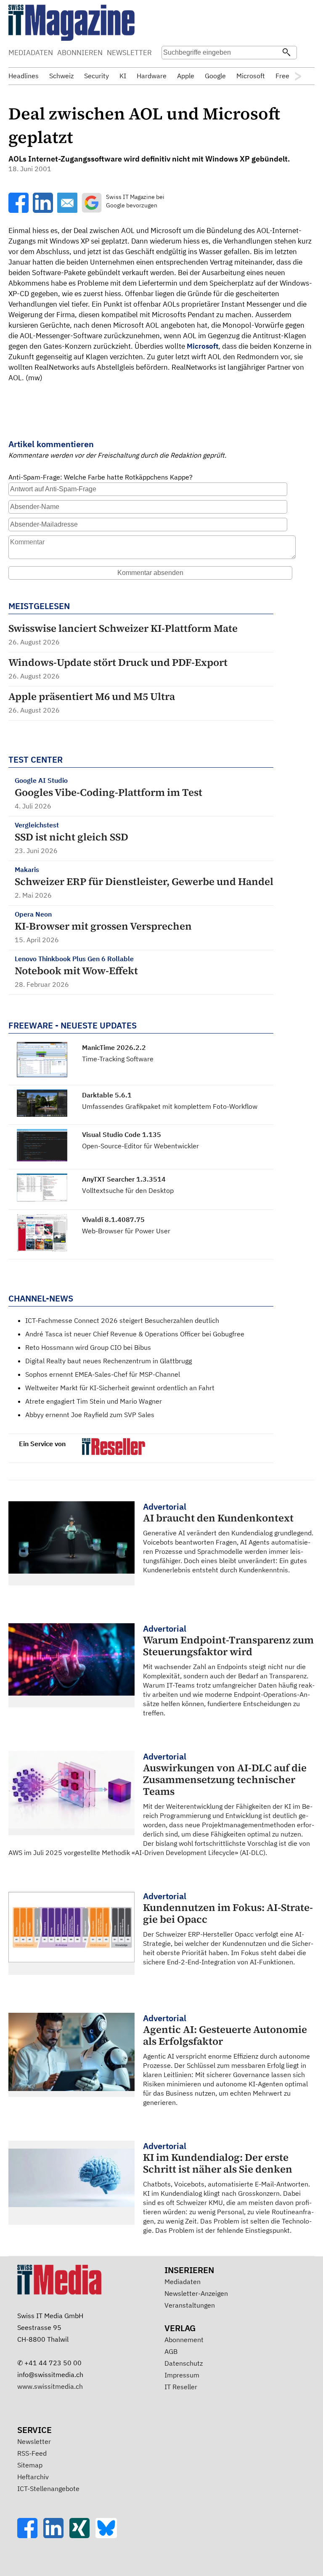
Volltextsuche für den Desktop (128, 1190)
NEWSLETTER (129, 53)
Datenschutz (184, 2363)
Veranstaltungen (190, 2305)
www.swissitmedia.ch (50, 2386)
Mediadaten (183, 2282)
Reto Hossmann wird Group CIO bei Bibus (88, 1347)
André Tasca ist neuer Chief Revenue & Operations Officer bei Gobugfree (135, 1334)
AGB (171, 2351)
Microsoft (203, 346)
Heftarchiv (33, 2477)
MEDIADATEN (31, 53)
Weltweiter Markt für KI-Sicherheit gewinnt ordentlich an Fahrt (120, 1388)
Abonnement (184, 2340)
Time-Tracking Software (118, 1059)
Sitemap (30, 2465)
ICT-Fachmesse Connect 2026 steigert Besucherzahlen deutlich (122, 1320)
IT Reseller (181, 2387)
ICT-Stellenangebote (48, 2489)
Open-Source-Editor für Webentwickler (140, 1146)
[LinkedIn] (56, 2536)
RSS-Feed (32, 2453)
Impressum (182, 2375)
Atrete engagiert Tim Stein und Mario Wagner (94, 1401)
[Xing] (82, 2536)
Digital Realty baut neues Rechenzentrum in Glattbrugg (109, 1361)
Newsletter (34, 2441)
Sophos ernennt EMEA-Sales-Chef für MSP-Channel (103, 1374)
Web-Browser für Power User (126, 1231)
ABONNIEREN (80, 53)
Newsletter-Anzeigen (196, 2293)
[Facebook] (30, 2536)
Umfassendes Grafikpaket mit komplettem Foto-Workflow (170, 1106)
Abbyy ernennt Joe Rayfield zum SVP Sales (90, 1415)
